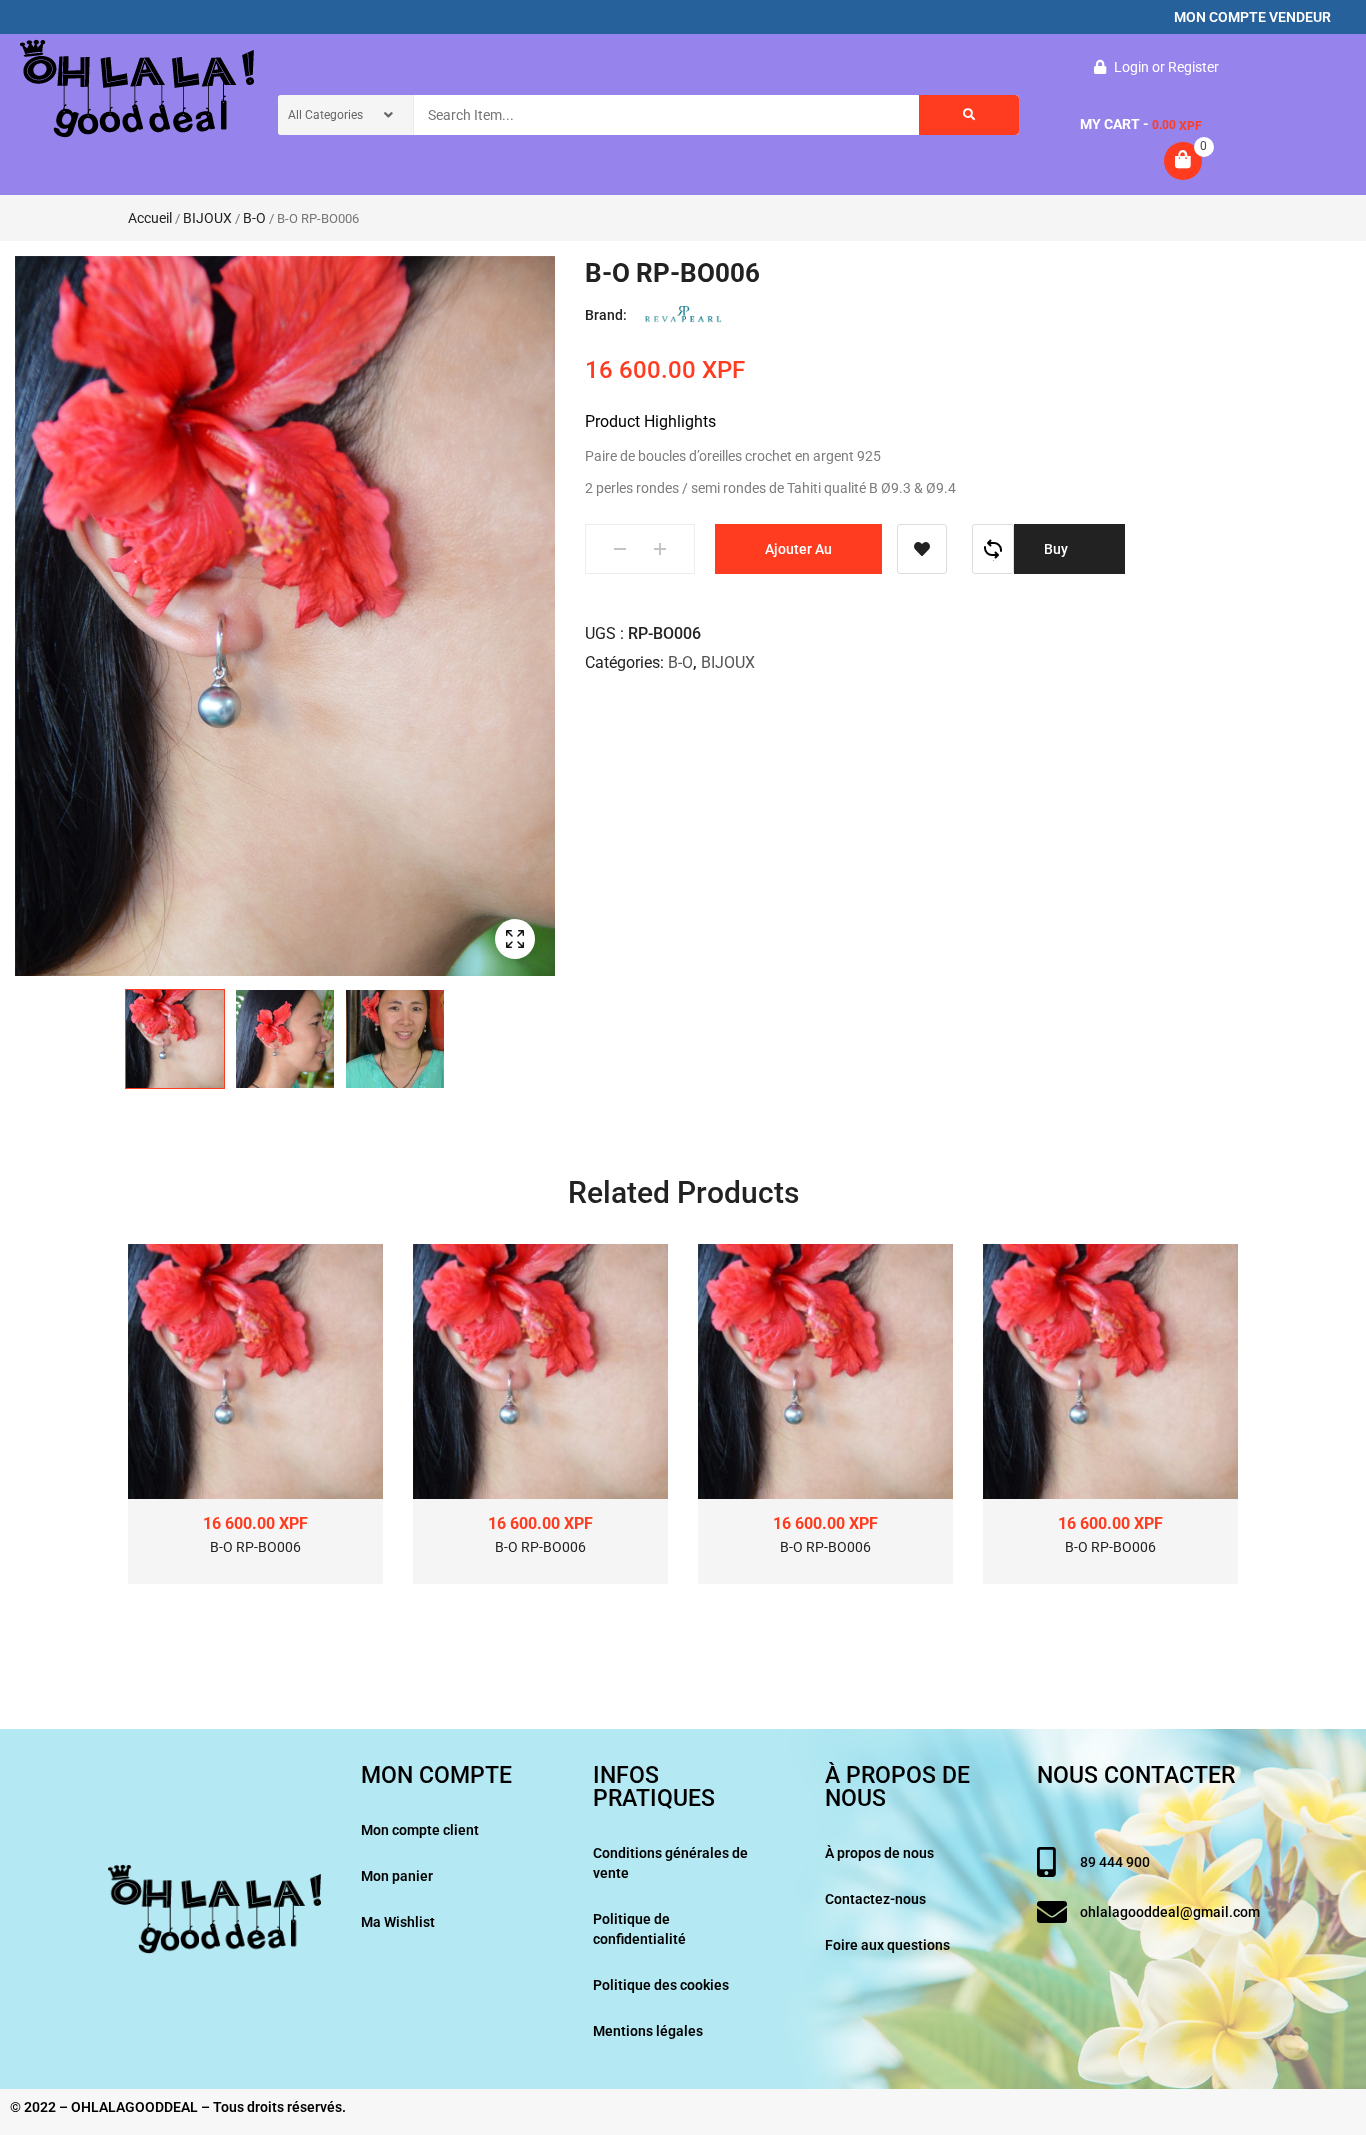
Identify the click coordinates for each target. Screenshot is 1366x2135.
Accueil (150, 218)
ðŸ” (515, 939)
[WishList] (922, 549)
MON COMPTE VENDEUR (1252, 17)
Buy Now (1058, 557)
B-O (254, 218)
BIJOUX (207, 218)
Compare (993, 549)
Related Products (683, 1192)
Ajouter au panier (798, 557)
